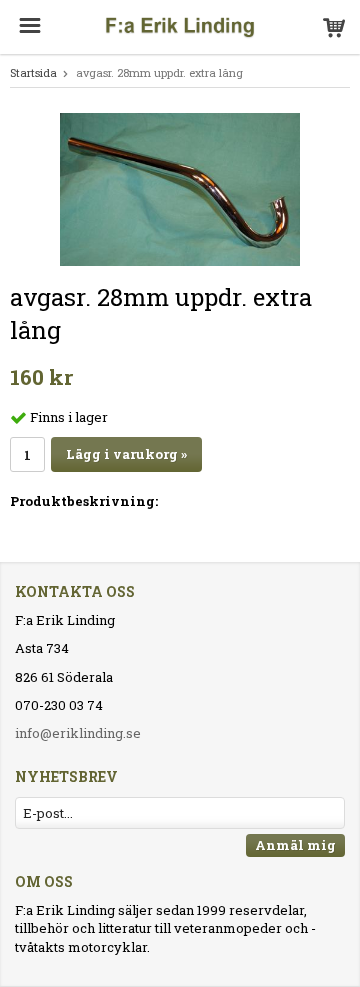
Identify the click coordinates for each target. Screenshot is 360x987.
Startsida (33, 72)
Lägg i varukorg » (126, 454)
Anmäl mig (295, 845)
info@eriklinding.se (78, 733)
